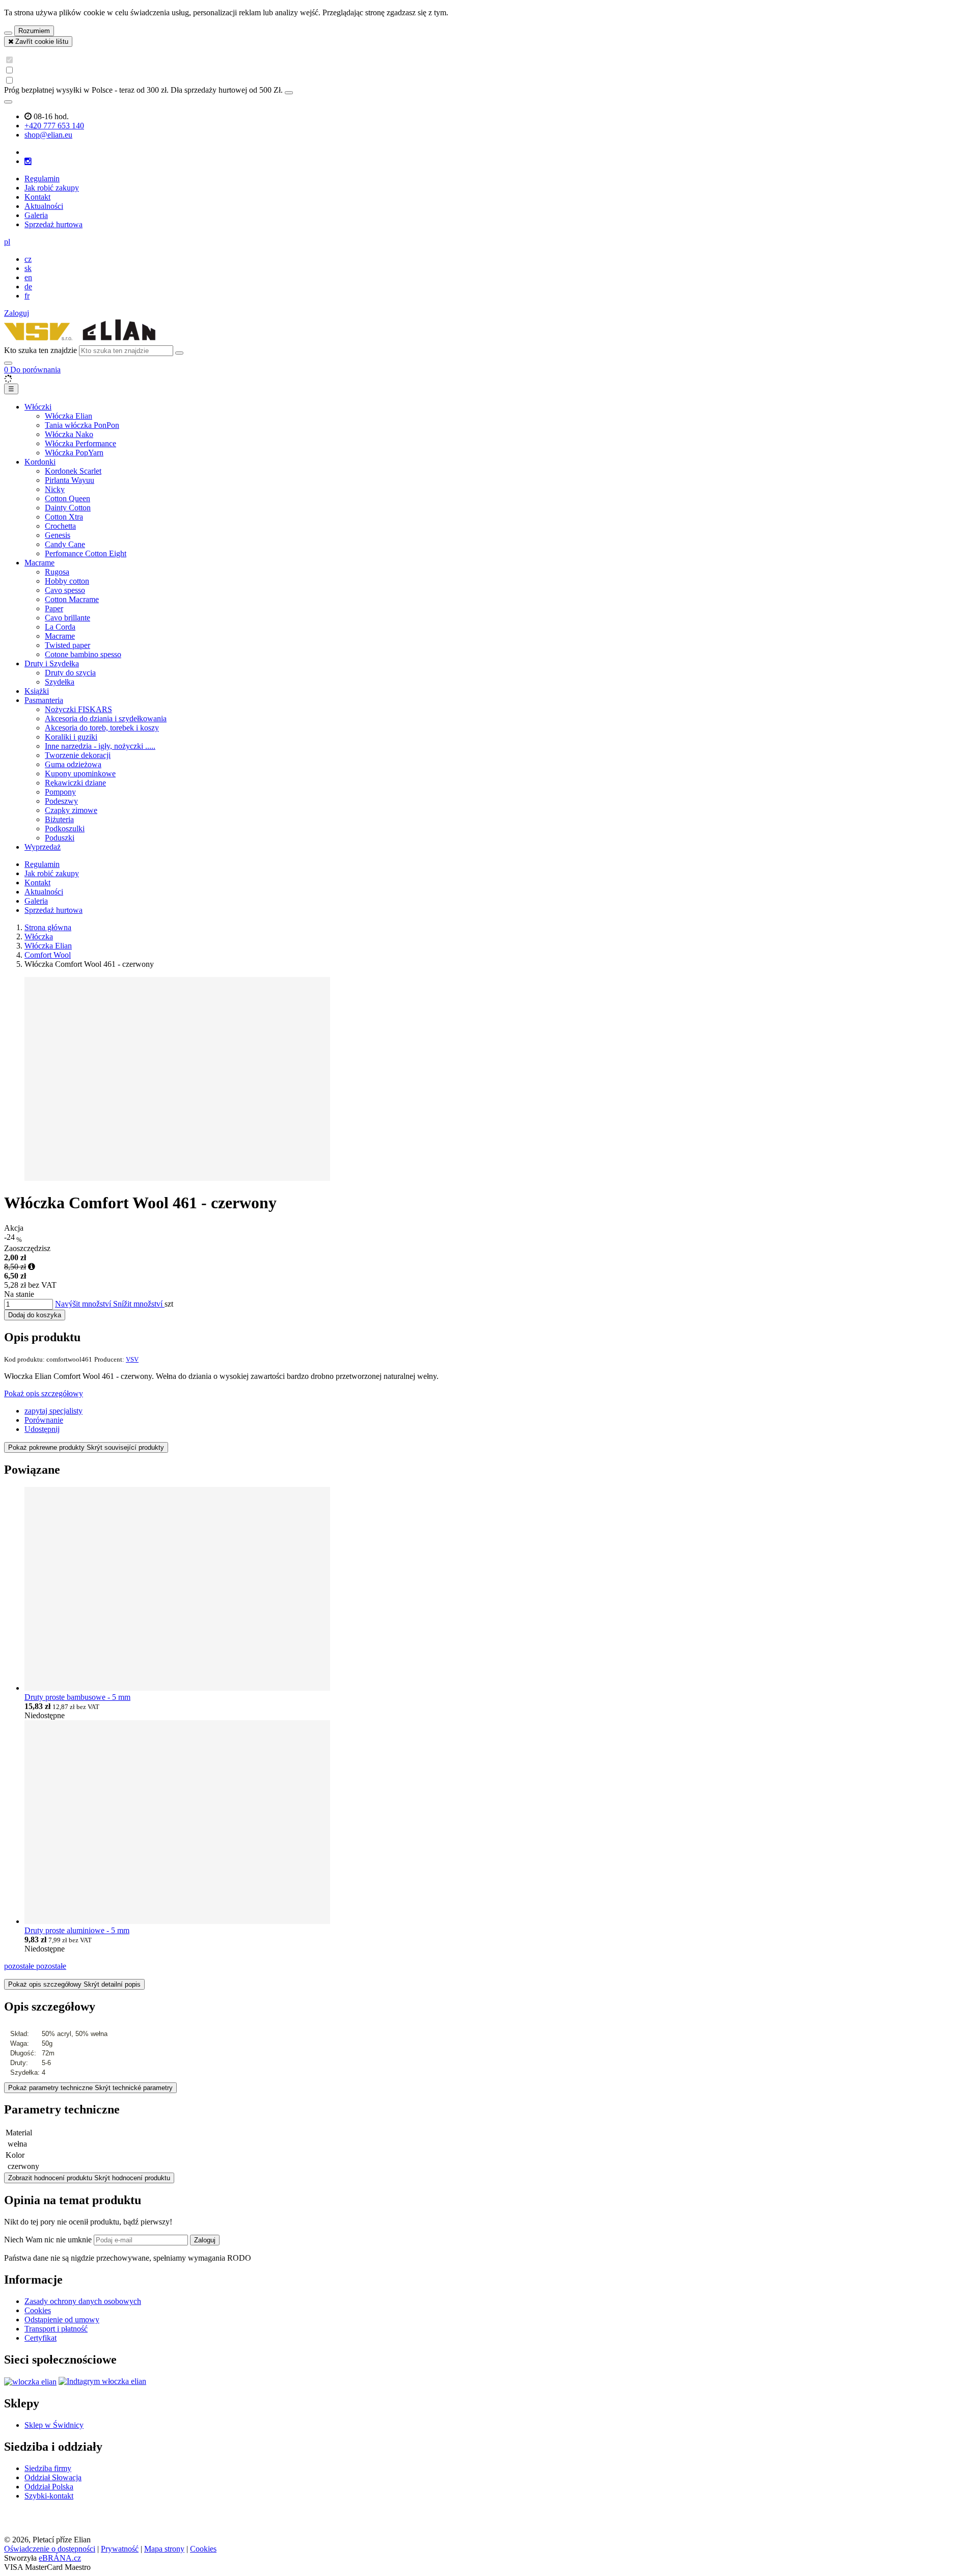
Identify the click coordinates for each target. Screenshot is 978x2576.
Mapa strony (164, 2549)
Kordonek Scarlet (73, 471)
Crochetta (60, 526)
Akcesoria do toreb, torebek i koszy (102, 728)
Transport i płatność (56, 2329)
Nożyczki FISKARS (78, 709)
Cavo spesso (65, 590)
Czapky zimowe (71, 810)
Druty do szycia (70, 673)
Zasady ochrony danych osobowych (83, 2301)
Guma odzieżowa (73, 764)
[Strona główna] (80, 341)
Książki (37, 691)
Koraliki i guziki (71, 737)
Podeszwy (61, 801)
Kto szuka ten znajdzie (40, 350)
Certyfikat (40, 2338)
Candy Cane (65, 544)
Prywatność (120, 2549)
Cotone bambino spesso (83, 654)
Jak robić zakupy (52, 188)
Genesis (58, 535)
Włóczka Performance (80, 443)
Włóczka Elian (69, 416)
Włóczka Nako (69, 434)
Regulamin (42, 179)
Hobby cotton (67, 581)
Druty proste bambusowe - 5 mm (77, 1697)
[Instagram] (28, 161)
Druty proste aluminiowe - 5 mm (77, 1930)
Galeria (36, 215)
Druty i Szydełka (52, 663)
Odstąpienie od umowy (62, 2320)
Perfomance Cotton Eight (86, 553)
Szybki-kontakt (49, 2496)
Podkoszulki (65, 829)
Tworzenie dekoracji (78, 755)
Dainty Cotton (68, 508)
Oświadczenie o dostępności (50, 2549)
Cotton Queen (67, 498)
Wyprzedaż (43, 847)
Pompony (60, 792)
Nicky (55, 489)
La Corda (60, 627)
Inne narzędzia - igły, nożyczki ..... (100, 746)
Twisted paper (67, 645)
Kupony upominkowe (80, 774)
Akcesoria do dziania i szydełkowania (106, 718)
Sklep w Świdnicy (54, 2425)
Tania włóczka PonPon (82, 425)
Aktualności (44, 206)
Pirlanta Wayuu (70, 480)
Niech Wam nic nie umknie (49, 2240)
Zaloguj (205, 2240)
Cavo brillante (67, 618)
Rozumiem (34, 31)
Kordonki (40, 462)
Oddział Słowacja (53, 2477)
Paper (54, 608)
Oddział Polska (49, 2487)
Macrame (39, 563)
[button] (7, 242)
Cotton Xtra (64, 517)
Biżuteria (59, 819)
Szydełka (60, 682)
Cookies (38, 2310)
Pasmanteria (44, 700)
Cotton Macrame (72, 599)
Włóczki (38, 407)
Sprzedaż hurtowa (53, 224)
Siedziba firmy (48, 2468)
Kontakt (37, 197)
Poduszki (60, 838)
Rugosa (57, 572)
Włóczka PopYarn (74, 453)
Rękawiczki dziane (75, 783)
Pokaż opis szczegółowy (44, 1393)
